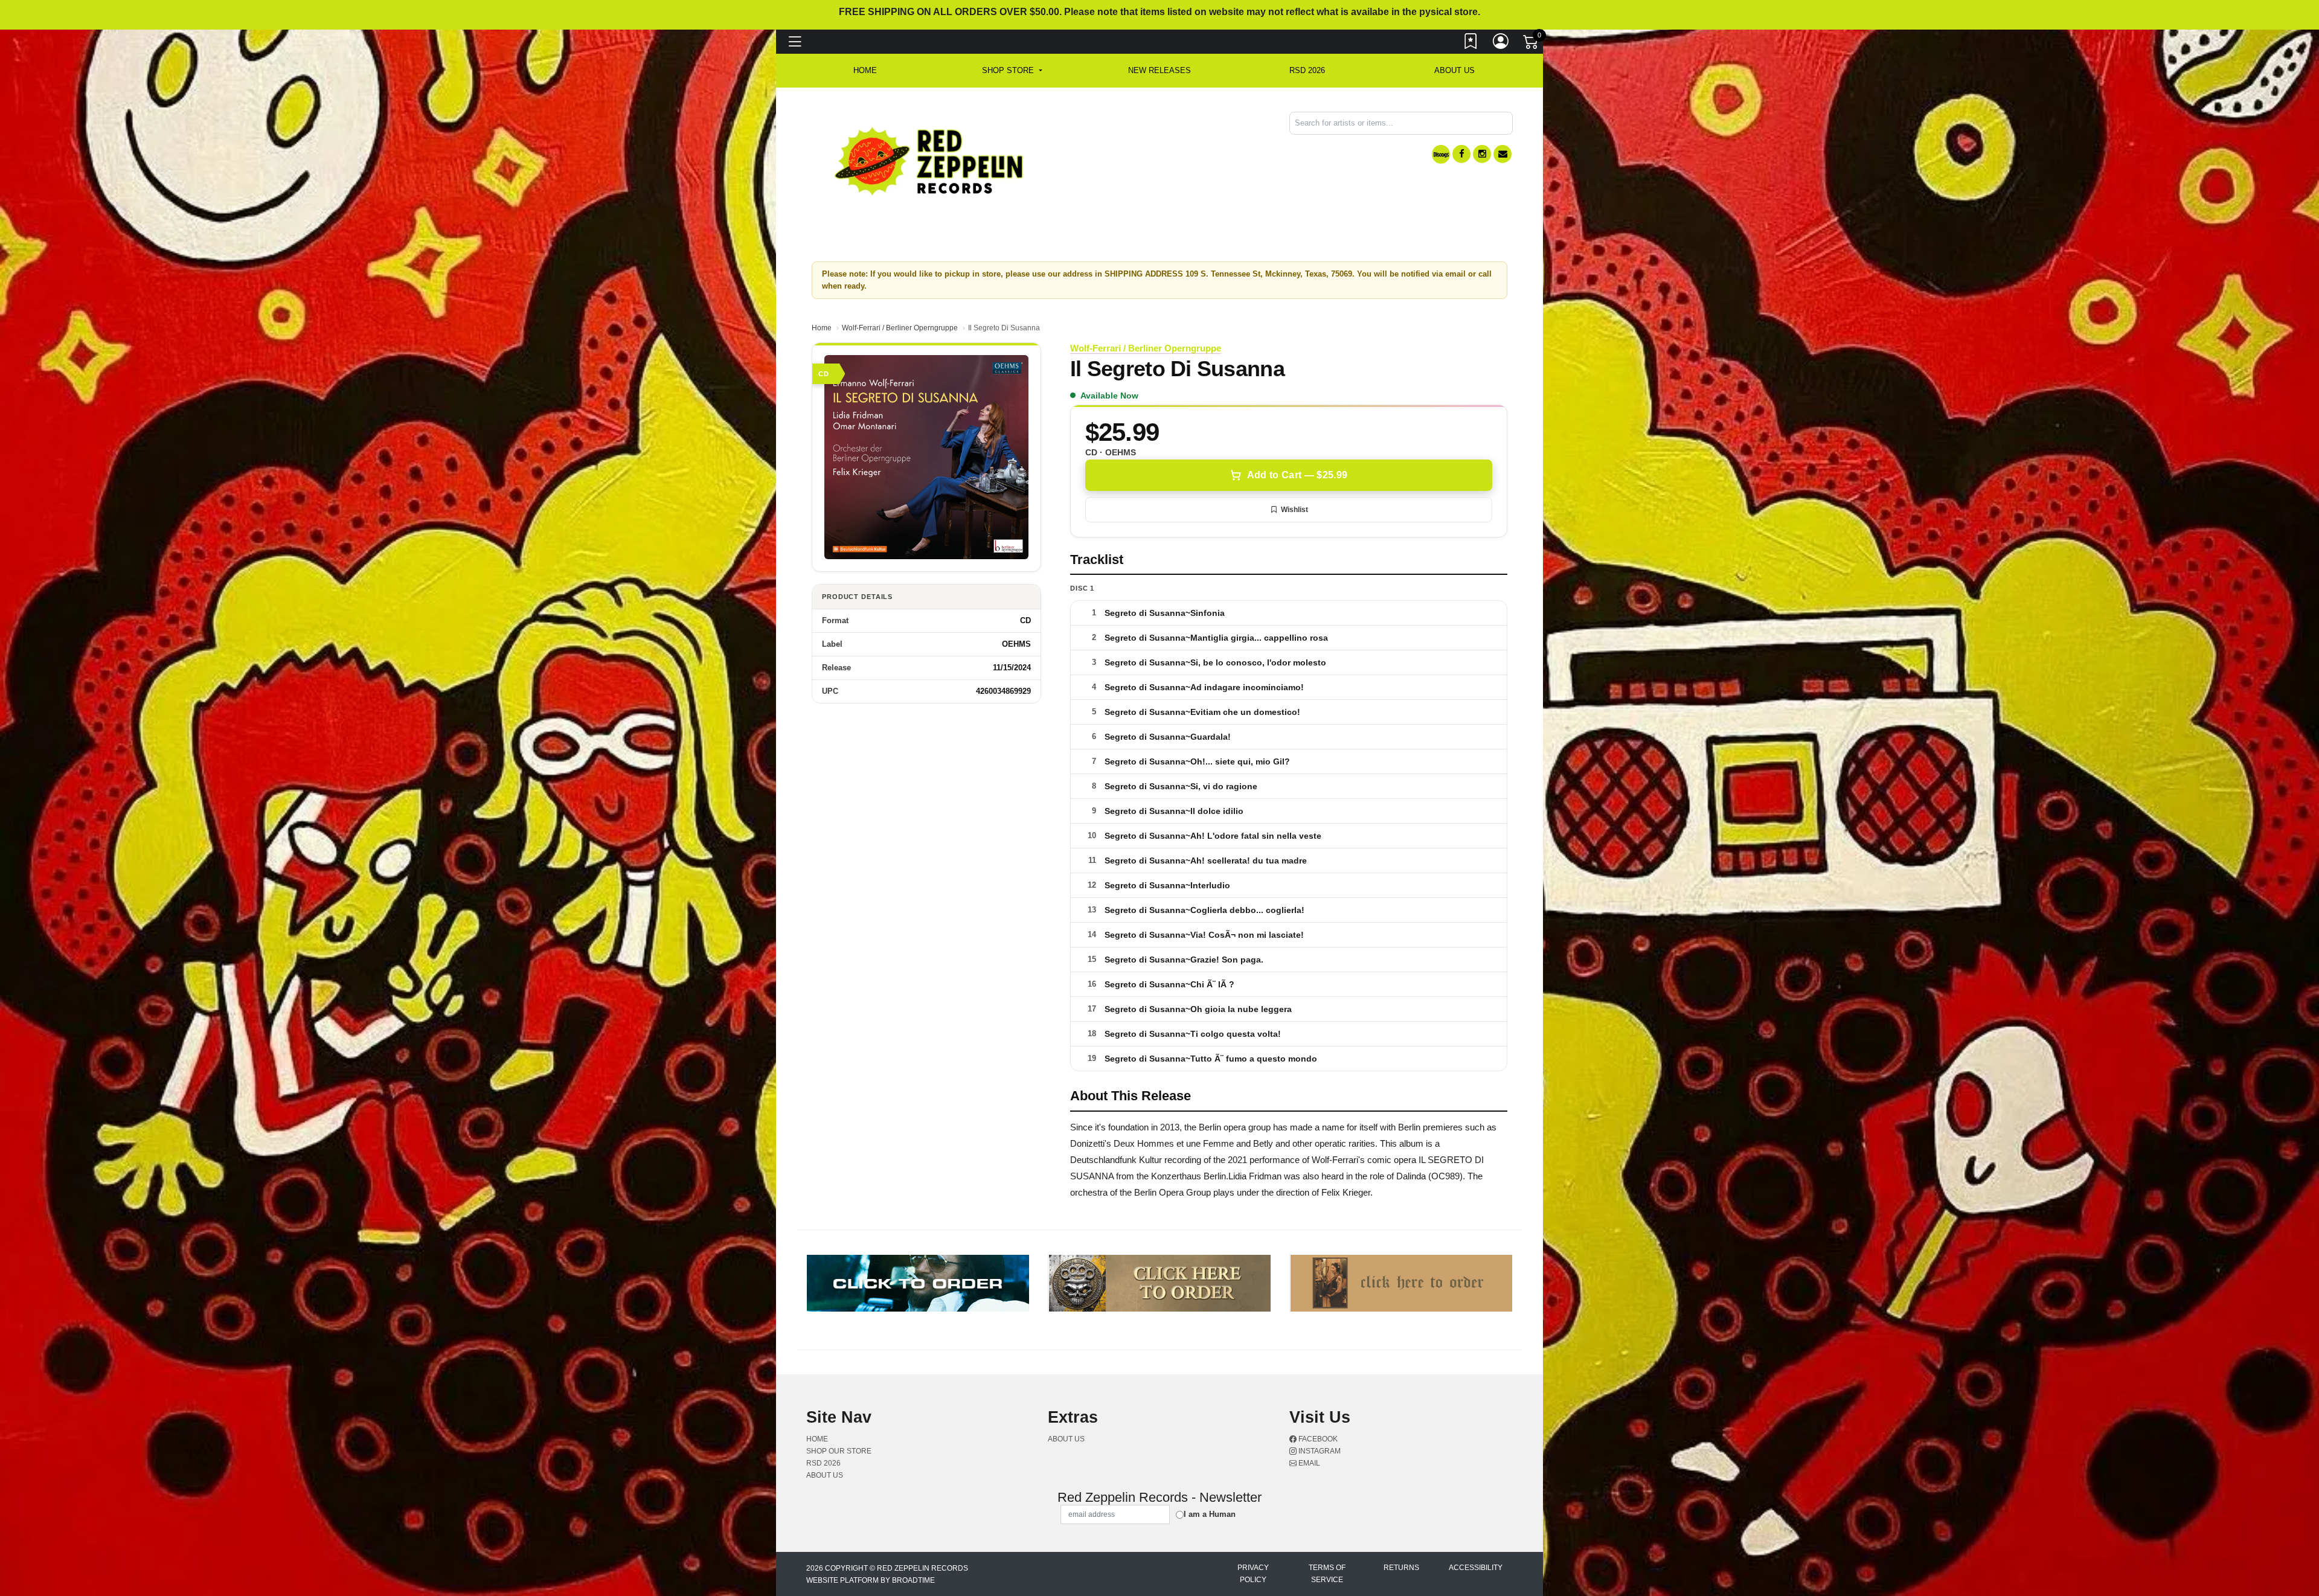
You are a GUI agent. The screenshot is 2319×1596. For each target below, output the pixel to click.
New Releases (1159, 70)
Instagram (1319, 1451)
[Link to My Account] (1501, 44)
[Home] (930, 160)
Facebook (1317, 1439)
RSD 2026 (1307, 70)
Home (822, 328)
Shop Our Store (839, 1451)
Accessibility (1476, 1568)
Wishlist (1294, 510)
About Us (1455, 70)
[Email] (1503, 154)
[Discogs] (1441, 154)
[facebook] (1461, 154)
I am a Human (1210, 1514)
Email (1308, 1463)
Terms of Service (1327, 1574)
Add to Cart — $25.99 (1297, 475)
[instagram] (1482, 154)
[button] (1012, 71)
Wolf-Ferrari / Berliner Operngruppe (900, 328)
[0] (1532, 45)
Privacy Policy (1253, 1574)
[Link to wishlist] (1471, 44)
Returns (1401, 1568)
